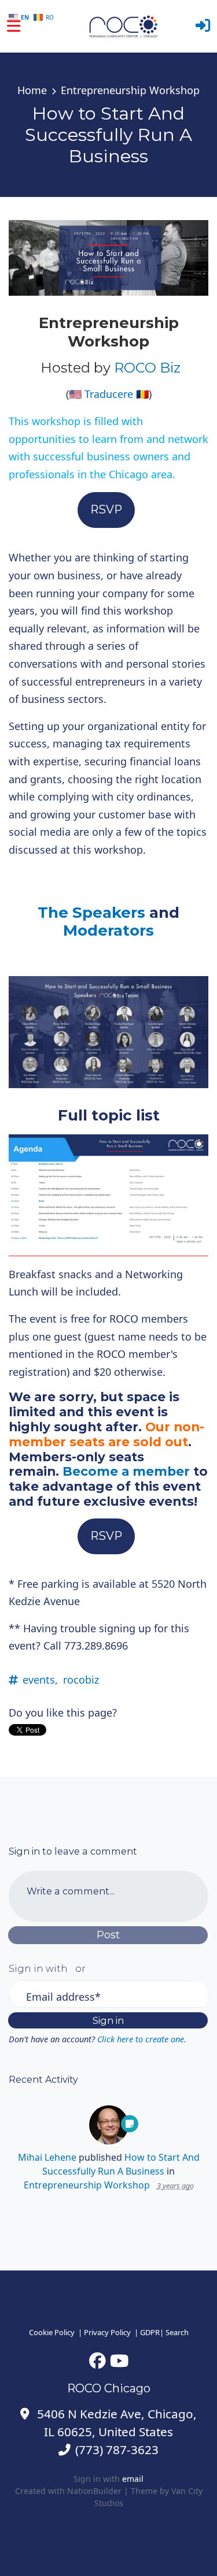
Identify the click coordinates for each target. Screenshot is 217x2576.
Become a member (126, 1471)
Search (177, 2332)
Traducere (109, 394)
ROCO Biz (147, 368)
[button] (203, 26)
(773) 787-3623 (117, 2450)
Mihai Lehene (47, 2157)
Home (32, 90)
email (133, 2479)
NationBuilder (94, 2491)
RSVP (106, 509)
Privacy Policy (107, 2332)
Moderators (108, 930)
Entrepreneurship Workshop (130, 90)
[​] (98, 2360)
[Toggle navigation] (14, 26)
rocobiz (81, 1680)
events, (40, 1680)
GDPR (150, 2332)
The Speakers (91, 913)
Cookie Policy (52, 2332)
